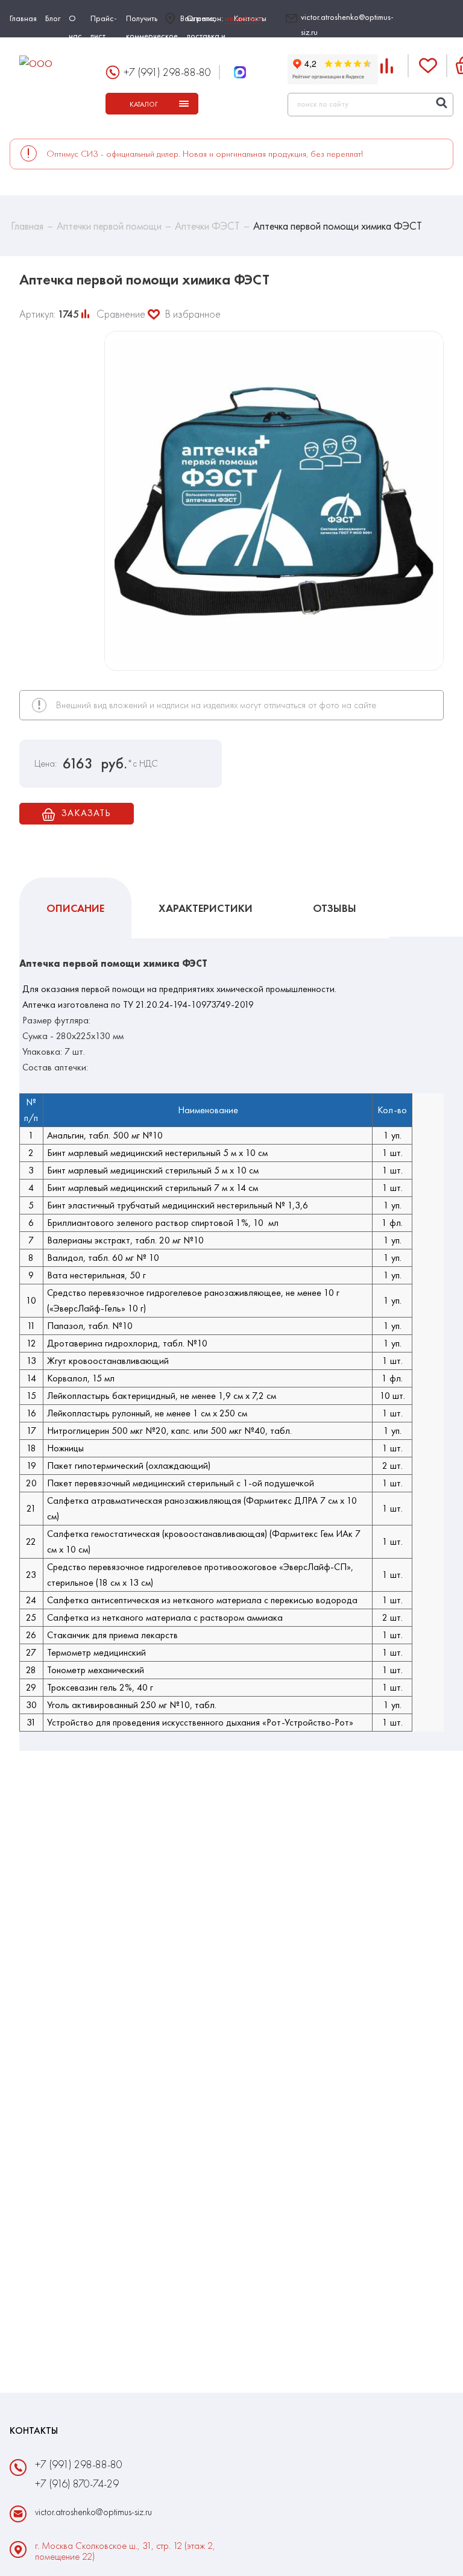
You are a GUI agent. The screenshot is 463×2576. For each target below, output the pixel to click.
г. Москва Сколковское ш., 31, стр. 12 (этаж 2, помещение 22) (125, 2551)
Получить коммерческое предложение (152, 36)
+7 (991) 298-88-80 (167, 72)
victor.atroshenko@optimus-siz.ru (347, 24)
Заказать (86, 813)
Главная (23, 18)
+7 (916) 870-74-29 (77, 2483)
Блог (53, 18)
